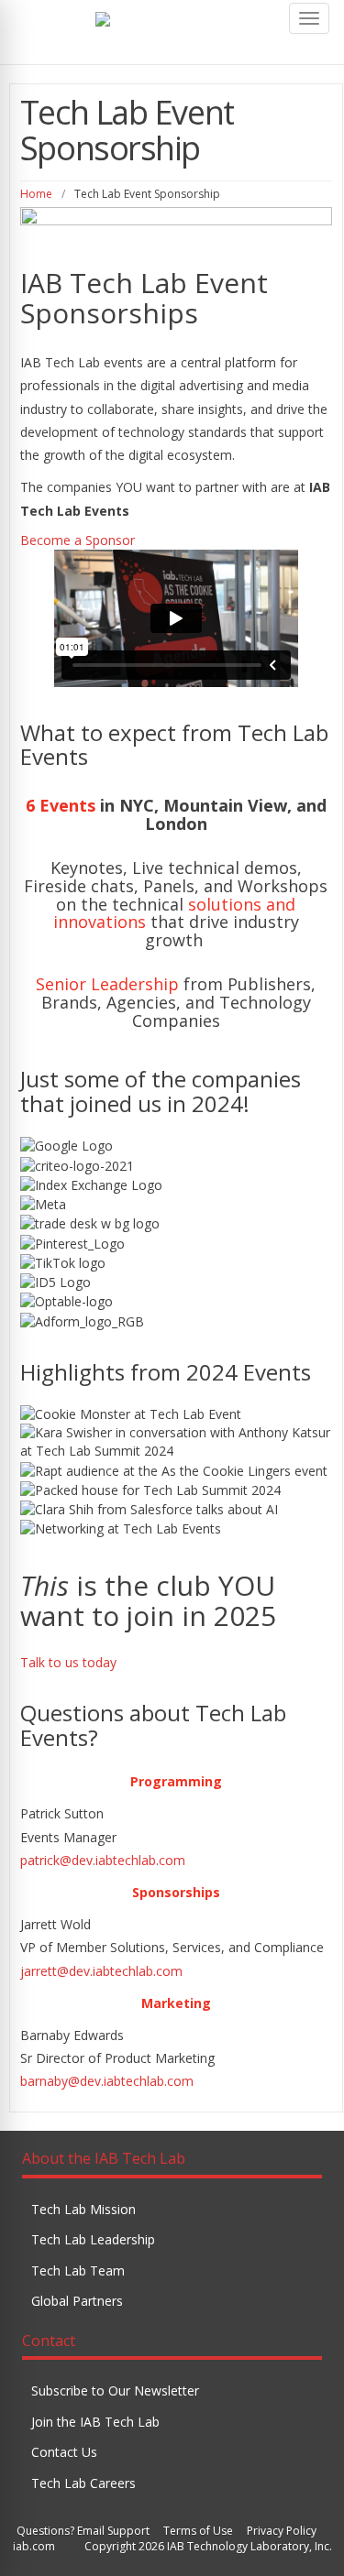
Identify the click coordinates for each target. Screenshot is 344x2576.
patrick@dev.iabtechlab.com (103, 1860)
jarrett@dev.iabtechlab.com (101, 1971)
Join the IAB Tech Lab (95, 2422)
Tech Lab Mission (83, 2209)
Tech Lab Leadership (93, 2239)
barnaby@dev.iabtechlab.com (107, 2081)
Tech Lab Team (78, 2270)
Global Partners (77, 2301)
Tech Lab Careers (83, 2483)
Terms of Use (198, 2531)
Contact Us (64, 2452)
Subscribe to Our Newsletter (115, 2390)
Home (36, 194)
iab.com (34, 2546)
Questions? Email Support (83, 2531)
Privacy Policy (282, 2531)
